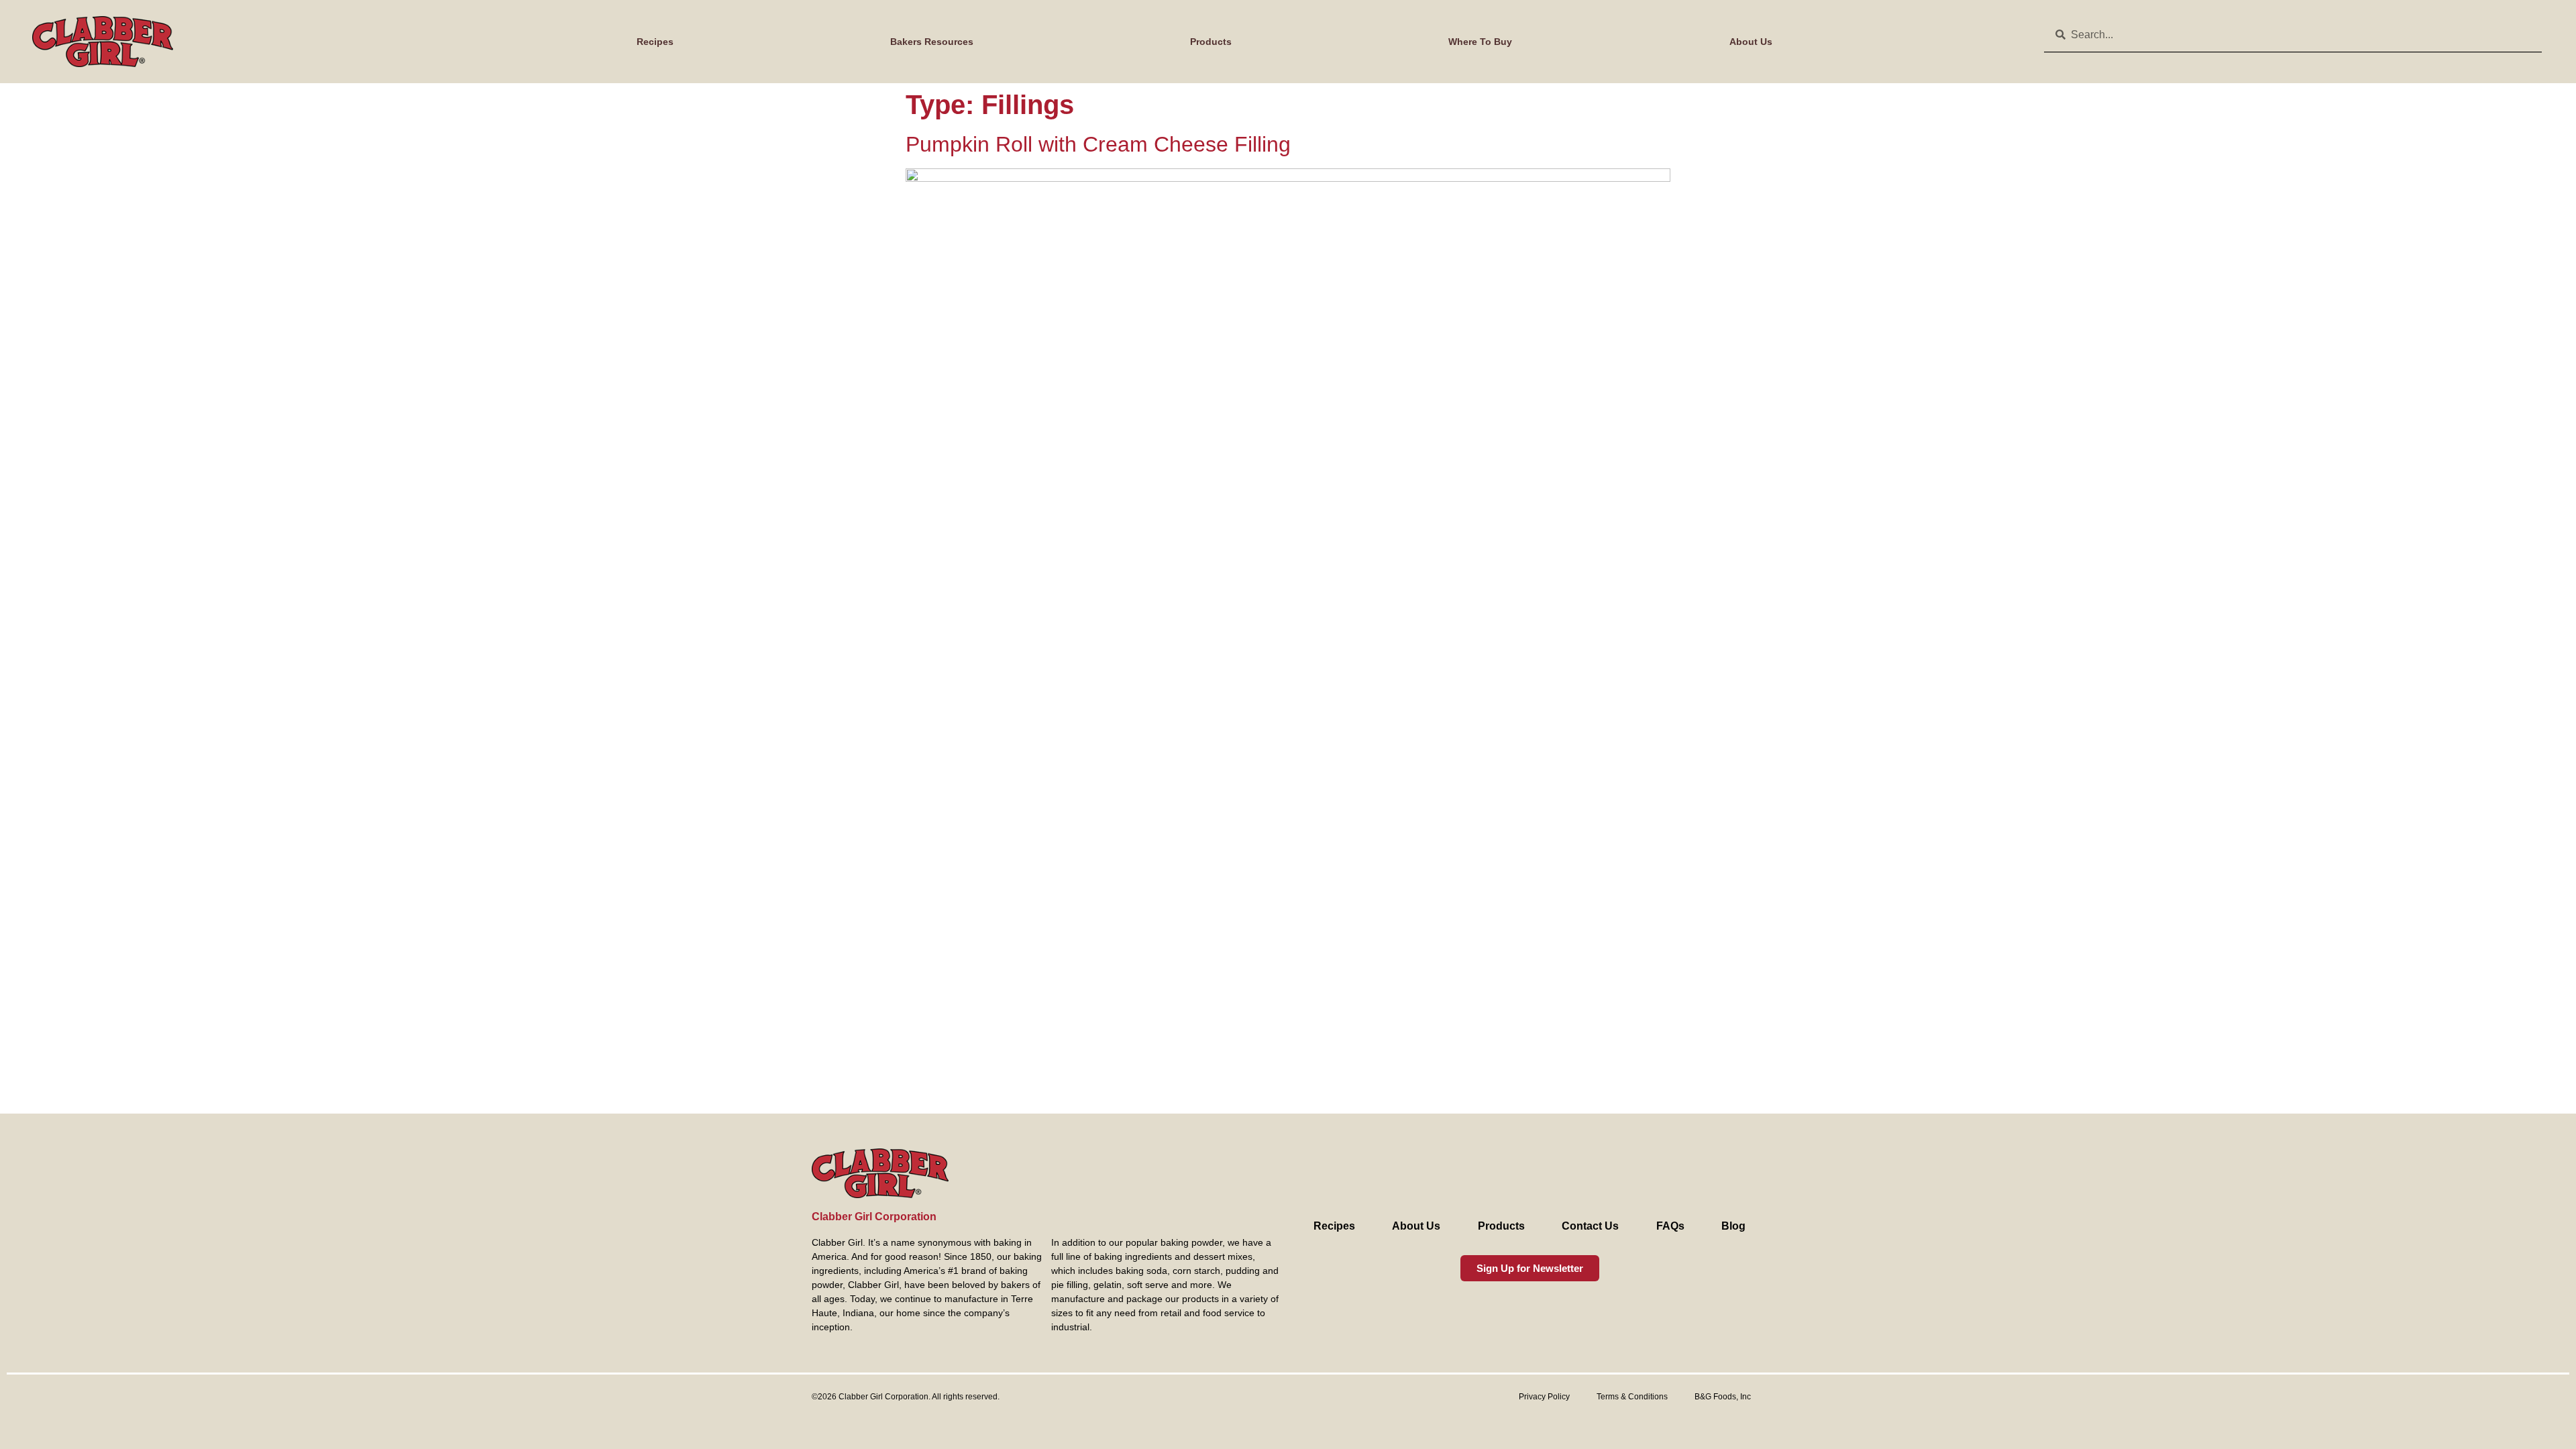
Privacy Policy (1544, 1397)
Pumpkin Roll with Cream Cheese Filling (1098, 144)
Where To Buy (1480, 42)
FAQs (1670, 1226)
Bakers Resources (932, 42)
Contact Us (1590, 1226)
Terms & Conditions (1632, 1397)
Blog (1733, 1226)
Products (1211, 42)
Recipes (655, 42)
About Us (1751, 42)
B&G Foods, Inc (1723, 1397)
